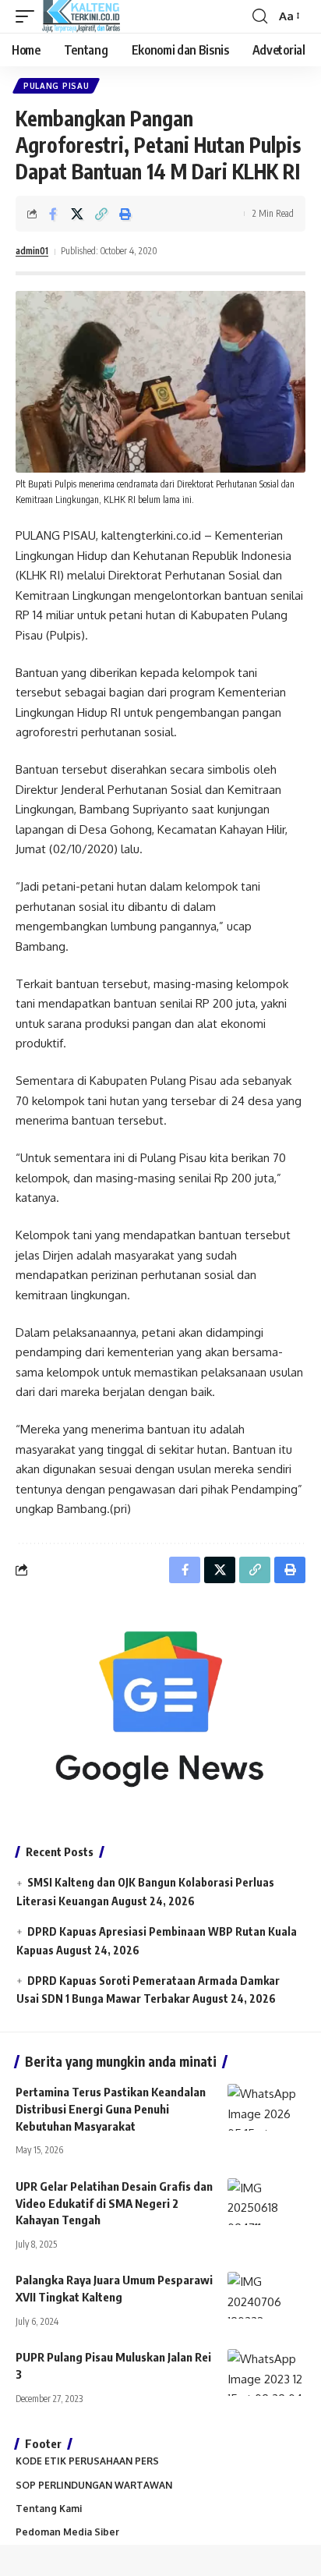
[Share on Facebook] (53, 214)
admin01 (32, 251)
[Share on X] (77, 214)
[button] (29, 16)
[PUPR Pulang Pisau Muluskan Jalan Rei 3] (266, 2372)
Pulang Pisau (56, 86)
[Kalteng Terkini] (81, 16)
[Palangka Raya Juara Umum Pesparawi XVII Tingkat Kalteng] (266, 2295)
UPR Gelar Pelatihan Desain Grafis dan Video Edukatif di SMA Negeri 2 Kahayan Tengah (114, 2203)
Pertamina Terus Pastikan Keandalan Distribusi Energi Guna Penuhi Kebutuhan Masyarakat (111, 2109)
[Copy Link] (101, 214)
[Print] (125, 214)
